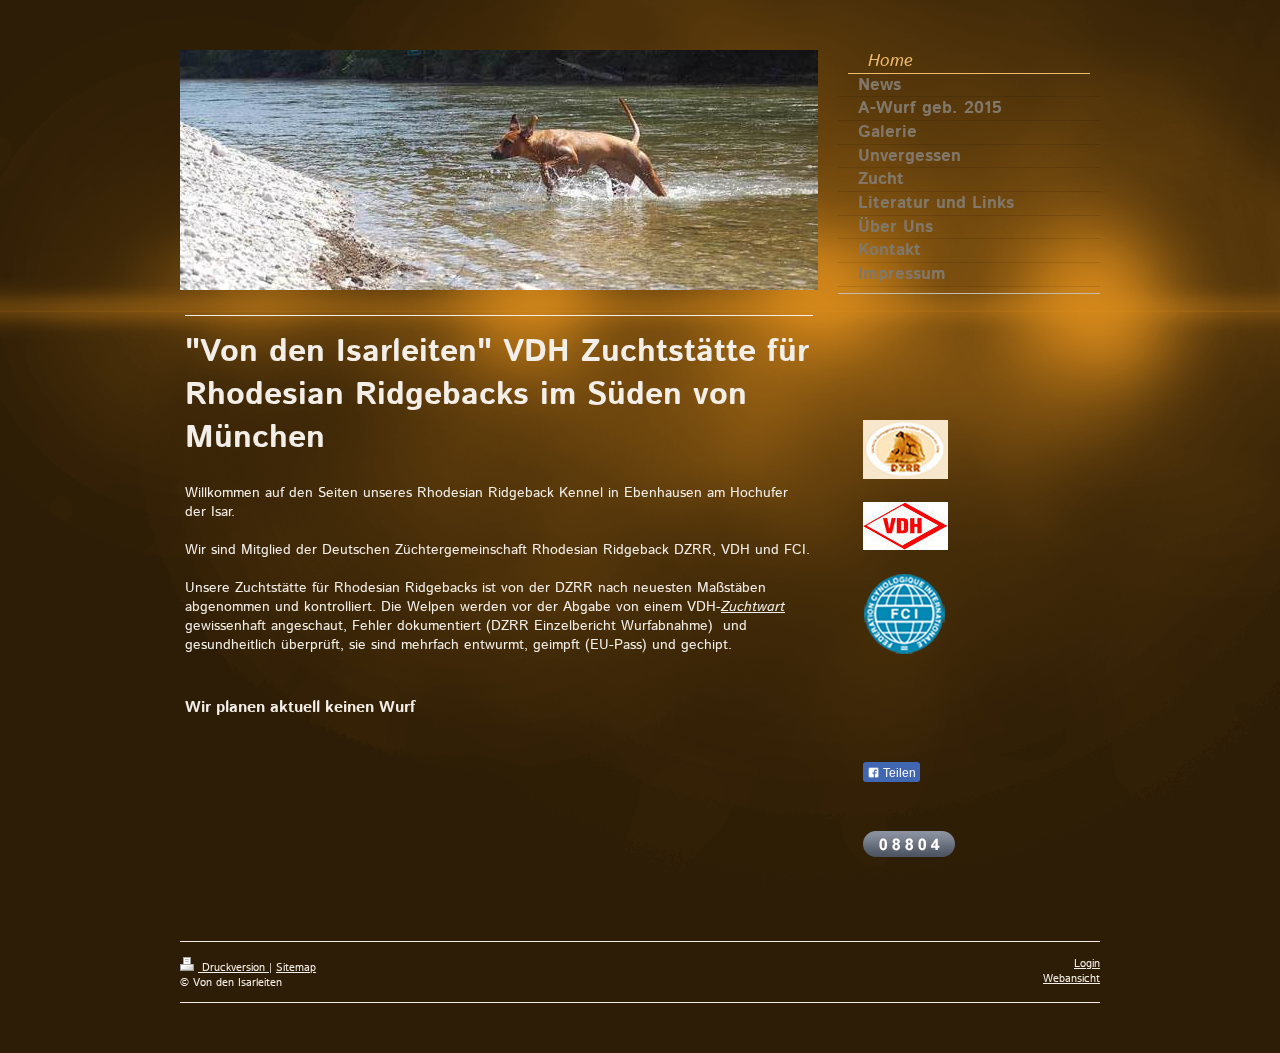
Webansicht (1071, 979)
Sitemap (296, 968)
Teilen (898, 773)
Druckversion (233, 968)
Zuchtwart (753, 607)
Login (1087, 964)
